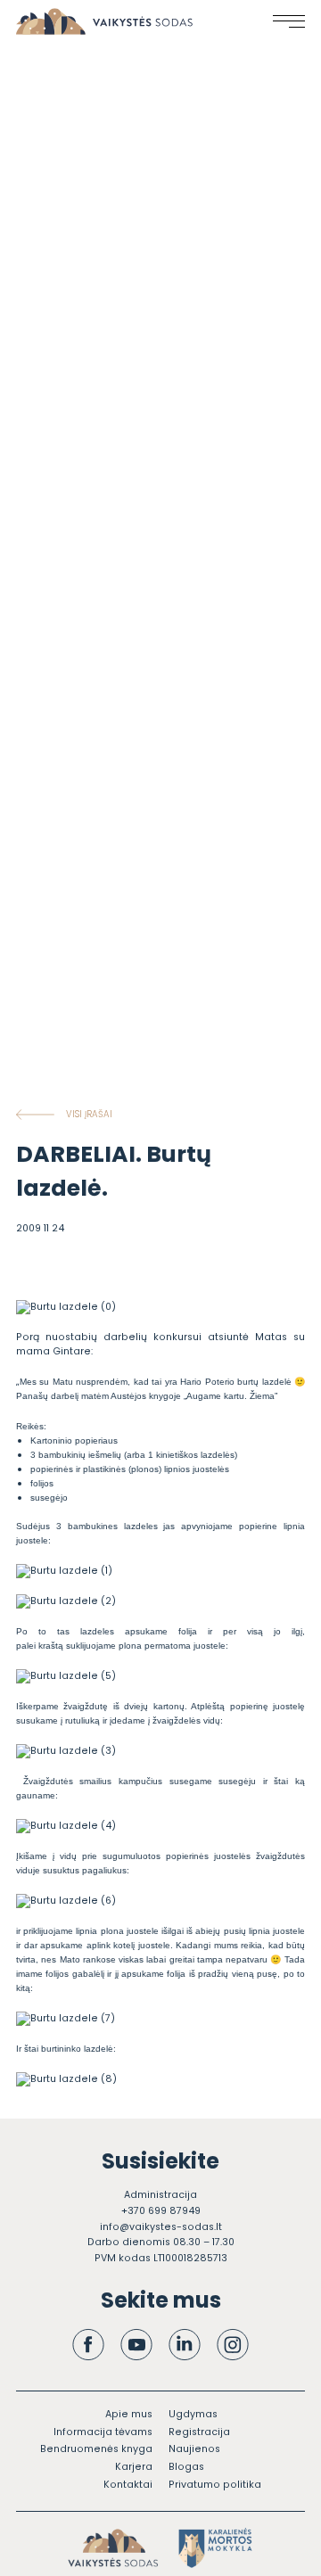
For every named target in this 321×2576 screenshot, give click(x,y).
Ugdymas (193, 2414)
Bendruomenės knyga (96, 2449)
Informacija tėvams (103, 2432)
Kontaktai (128, 2485)
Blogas (186, 2467)
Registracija (199, 2432)
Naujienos (194, 2449)
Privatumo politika (215, 2485)
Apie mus (129, 2414)
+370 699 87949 (161, 2211)
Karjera (134, 2467)
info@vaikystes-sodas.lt (161, 2227)
